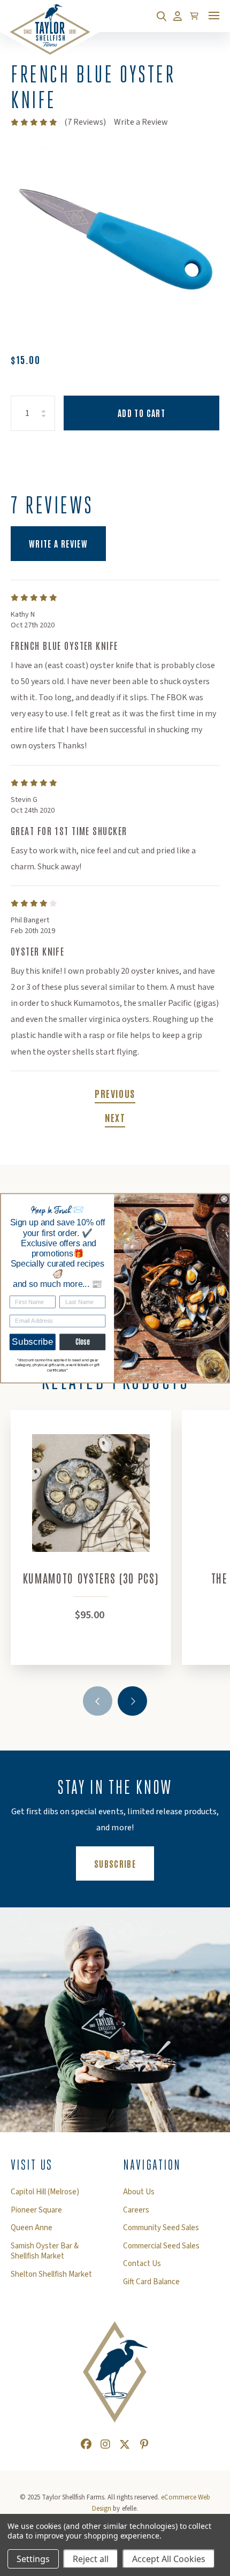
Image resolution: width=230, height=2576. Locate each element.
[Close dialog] (224, 1199)
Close (83, 1342)
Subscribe (32, 1342)
